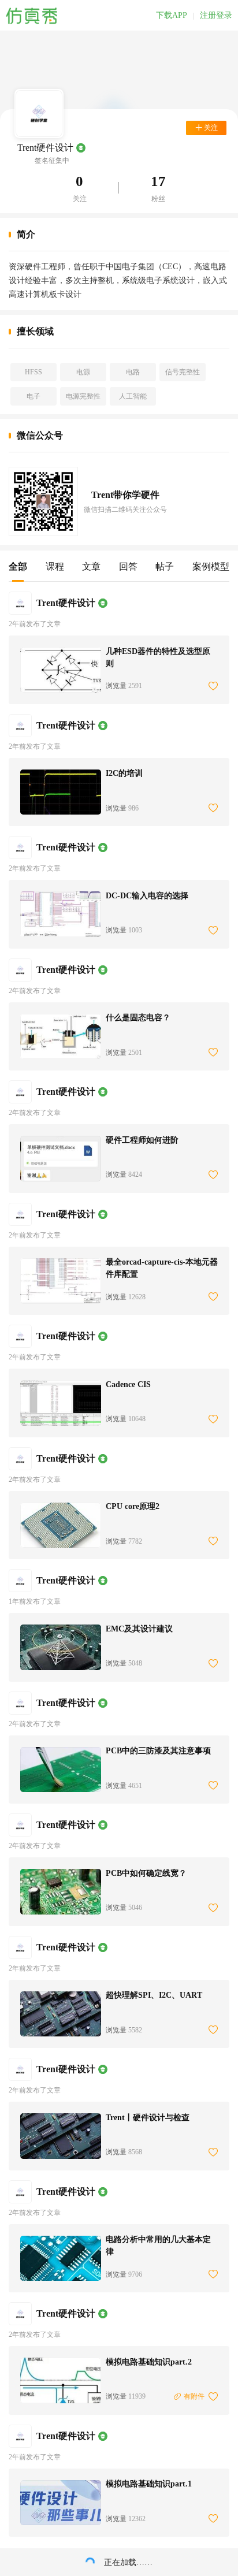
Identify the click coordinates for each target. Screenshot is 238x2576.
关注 (80, 199)
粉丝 (158, 199)
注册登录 (216, 16)
